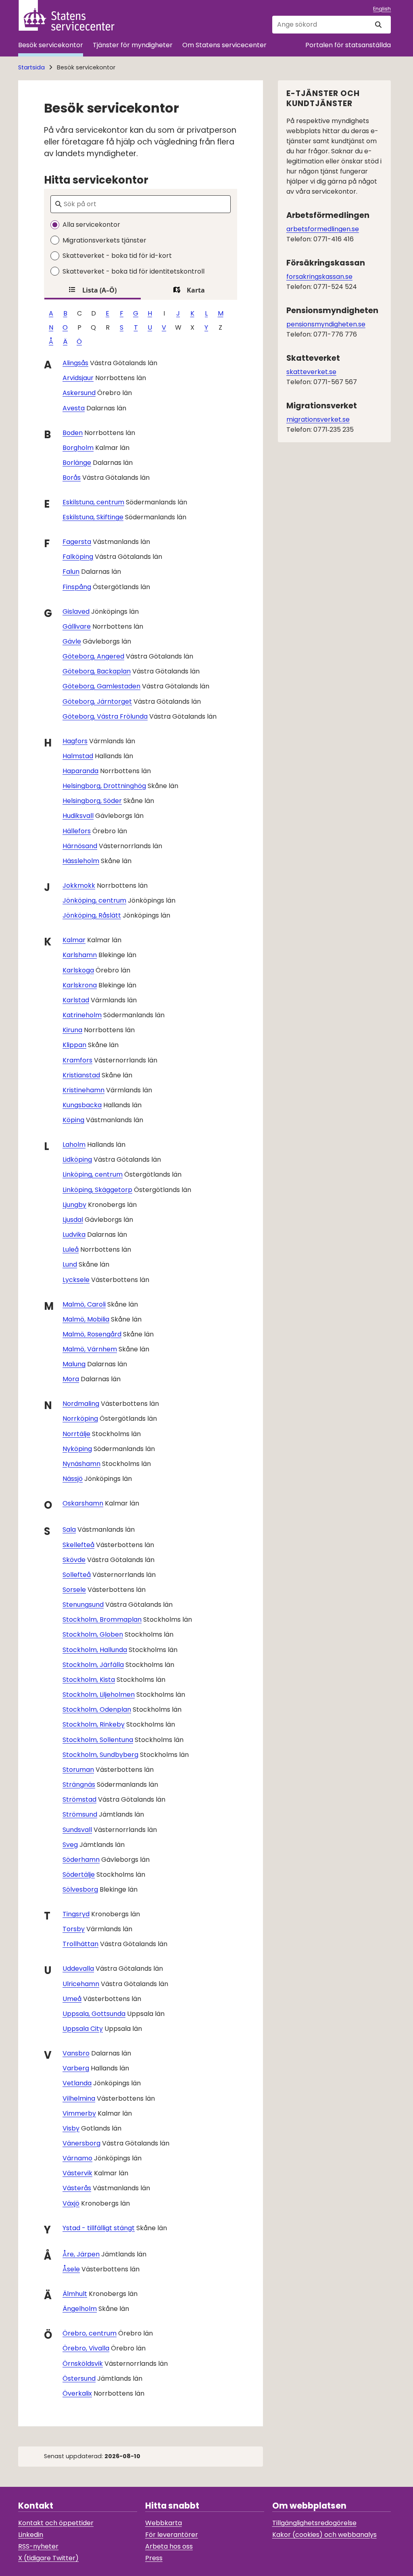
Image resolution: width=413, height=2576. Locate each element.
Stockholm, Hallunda (95, 1650)
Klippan (74, 1045)
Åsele (71, 2269)
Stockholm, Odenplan (97, 1709)
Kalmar (74, 940)
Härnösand (80, 846)
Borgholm (78, 448)
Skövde (74, 1560)
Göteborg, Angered (93, 656)
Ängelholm (80, 2309)
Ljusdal (73, 1220)
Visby (71, 2128)
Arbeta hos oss (169, 2546)
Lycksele (76, 1280)
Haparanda (80, 771)
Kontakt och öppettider (56, 2523)
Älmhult (75, 2294)
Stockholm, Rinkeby (94, 1724)
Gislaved (76, 612)
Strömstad (79, 1799)
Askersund (79, 393)
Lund (70, 1264)
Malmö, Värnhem (90, 1349)
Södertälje (79, 1874)
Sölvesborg (80, 1889)
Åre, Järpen (81, 2254)
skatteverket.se (311, 372)
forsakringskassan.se (319, 277)
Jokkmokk (79, 885)
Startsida (31, 67)
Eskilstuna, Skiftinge (93, 517)
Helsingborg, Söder (92, 801)
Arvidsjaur (78, 378)
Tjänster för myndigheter (133, 45)
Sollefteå (77, 1575)
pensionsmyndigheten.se (326, 324)
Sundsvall (77, 1830)
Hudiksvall (78, 816)
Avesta (74, 408)
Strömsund (80, 1814)
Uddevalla (78, 1969)
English (382, 9)
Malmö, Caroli (84, 1304)
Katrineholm (82, 1015)
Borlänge (77, 463)
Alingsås (75, 363)
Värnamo (77, 2158)
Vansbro (76, 2053)
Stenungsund (83, 1605)
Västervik (77, 2173)
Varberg (76, 2068)
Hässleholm (81, 861)
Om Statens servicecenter (224, 45)
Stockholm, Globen (93, 1634)
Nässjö (73, 1479)
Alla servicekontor (91, 225)
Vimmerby (79, 2113)
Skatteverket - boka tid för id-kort (117, 256)
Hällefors (77, 831)
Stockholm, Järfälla (93, 1665)
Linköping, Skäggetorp (97, 1190)
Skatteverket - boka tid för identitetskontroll (133, 271)
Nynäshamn (81, 1464)
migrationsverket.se (318, 419)
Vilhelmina (79, 2098)
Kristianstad (81, 1075)
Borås (72, 478)
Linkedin (31, 2535)
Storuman (78, 1770)
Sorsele (74, 1590)
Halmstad (78, 756)
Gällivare (77, 626)
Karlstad (76, 1000)
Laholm (74, 1145)
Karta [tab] (196, 290)
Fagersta (77, 542)
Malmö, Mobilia (86, 1319)
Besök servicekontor (51, 45)
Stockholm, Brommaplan (102, 1619)
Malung (74, 1364)
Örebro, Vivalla (86, 2348)
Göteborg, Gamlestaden (101, 686)
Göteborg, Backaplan (97, 671)
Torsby (74, 1929)
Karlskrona (80, 985)
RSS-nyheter (38, 2546)
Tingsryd (76, 1914)
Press (154, 2558)
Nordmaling (81, 1404)
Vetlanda (77, 2083)
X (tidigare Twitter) (48, 2558)
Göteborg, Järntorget (97, 701)
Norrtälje (76, 1434)
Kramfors (77, 1060)
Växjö (71, 2203)
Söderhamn (81, 1860)
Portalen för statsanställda (348, 45)
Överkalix (77, 2393)
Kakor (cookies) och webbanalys (324, 2535)
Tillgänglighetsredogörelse (314, 2523)
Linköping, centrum (93, 1174)
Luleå (71, 1249)
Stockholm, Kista (89, 1680)
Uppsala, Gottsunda (94, 2014)
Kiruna (72, 1030)
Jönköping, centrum (94, 900)
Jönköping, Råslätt (92, 915)
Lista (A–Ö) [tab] (99, 290)
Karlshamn (80, 955)
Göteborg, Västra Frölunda (105, 716)
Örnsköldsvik (83, 2364)
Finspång (77, 587)
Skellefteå (78, 1545)
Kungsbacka (82, 1105)
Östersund (79, 2378)
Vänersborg (81, 2143)
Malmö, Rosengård (92, 1334)
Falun (71, 572)
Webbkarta (164, 2523)
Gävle (72, 641)
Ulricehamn (81, 1984)
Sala (69, 1529)
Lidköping (77, 1159)
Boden (73, 433)
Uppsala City (83, 2029)
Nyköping (77, 1449)
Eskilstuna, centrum (93, 502)
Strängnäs (79, 1785)
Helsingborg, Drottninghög (104, 786)
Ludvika (74, 1235)
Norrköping (80, 1419)
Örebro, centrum (90, 2333)
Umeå (72, 1999)
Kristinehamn (83, 1090)
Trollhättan (80, 1944)
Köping (73, 1120)
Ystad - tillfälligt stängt (99, 2228)
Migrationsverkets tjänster (104, 240)
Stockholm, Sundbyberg (100, 1755)
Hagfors (75, 741)
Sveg (70, 1845)
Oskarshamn (83, 1503)
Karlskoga (78, 970)
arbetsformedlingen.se (323, 229)
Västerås (77, 2188)
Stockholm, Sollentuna (98, 1740)
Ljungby (74, 1205)
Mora (71, 1379)
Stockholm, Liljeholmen (99, 1695)
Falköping (78, 557)
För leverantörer (172, 2535)
